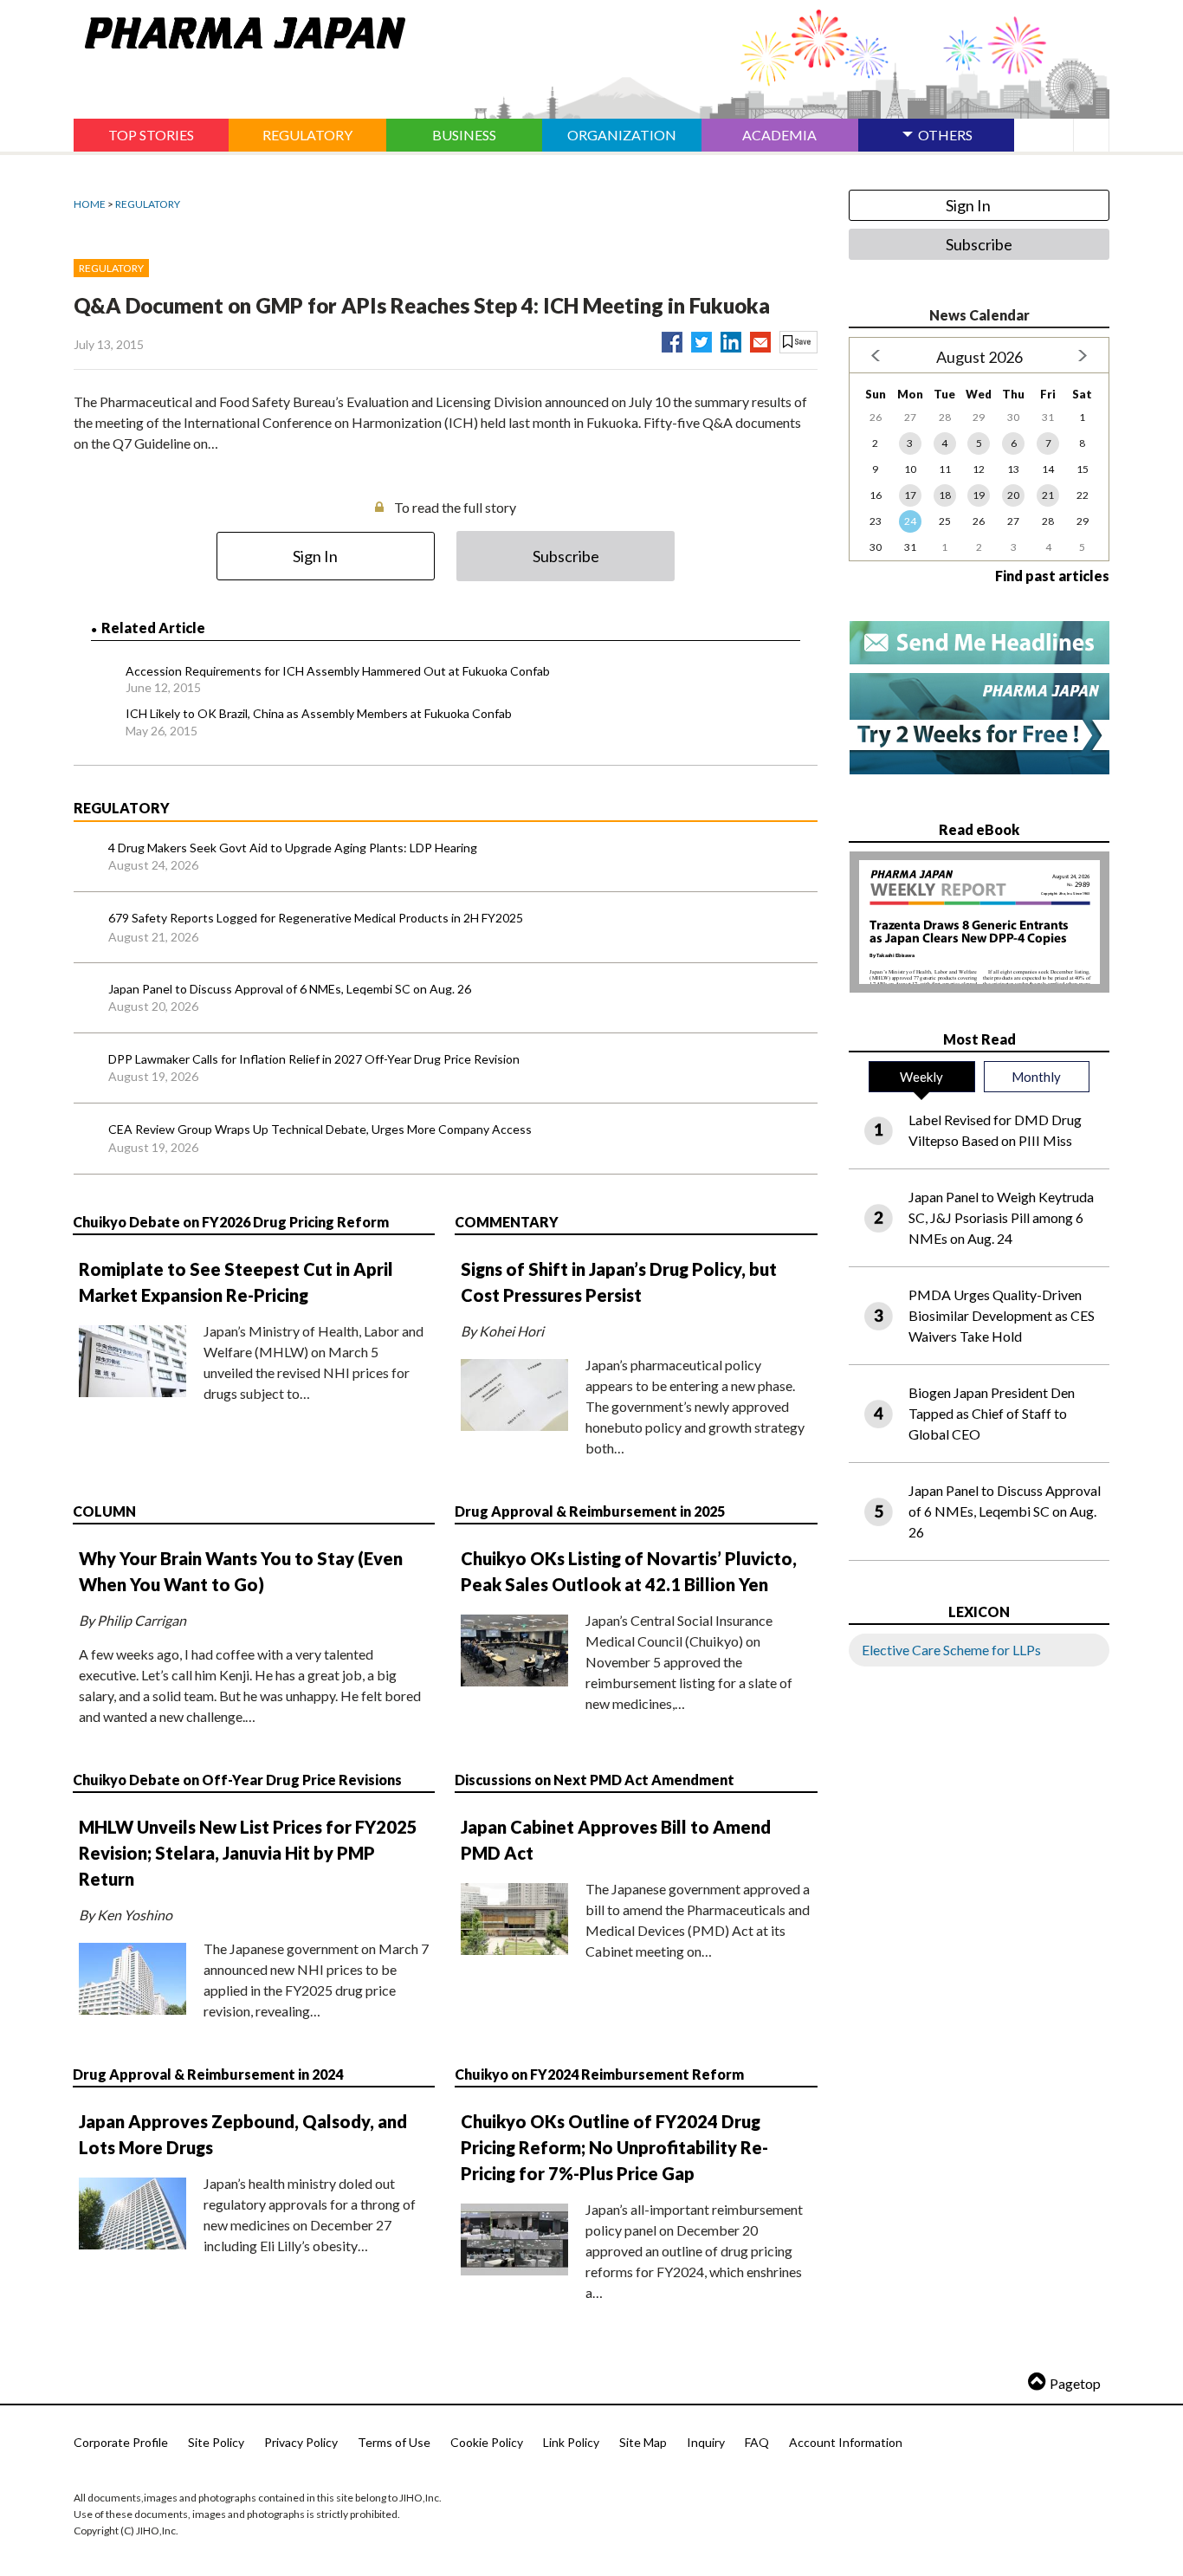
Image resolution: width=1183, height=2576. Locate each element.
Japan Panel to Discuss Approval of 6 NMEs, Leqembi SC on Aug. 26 (290, 989)
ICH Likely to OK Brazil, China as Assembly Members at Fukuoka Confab (319, 713)
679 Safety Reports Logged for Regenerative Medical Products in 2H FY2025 (316, 918)
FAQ (757, 2442)
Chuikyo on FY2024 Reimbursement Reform (599, 2074)
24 (910, 521)
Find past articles (1052, 576)
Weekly (921, 1077)
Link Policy (571, 2442)
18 (945, 495)
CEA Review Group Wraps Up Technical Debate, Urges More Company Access (320, 1129)
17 (910, 495)
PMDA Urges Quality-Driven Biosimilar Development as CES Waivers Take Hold (1002, 1315)
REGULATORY (148, 204)
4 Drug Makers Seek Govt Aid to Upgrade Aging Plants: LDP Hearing (293, 848)
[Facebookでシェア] (672, 339)
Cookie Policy (487, 2442)
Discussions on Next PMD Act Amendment (595, 1780)
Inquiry (706, 2442)
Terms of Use (394, 2442)
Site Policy (216, 2442)
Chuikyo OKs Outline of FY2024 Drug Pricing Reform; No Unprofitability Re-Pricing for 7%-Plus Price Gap (614, 2147)
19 (979, 495)
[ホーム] (239, 29)
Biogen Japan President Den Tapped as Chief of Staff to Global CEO (992, 1413)
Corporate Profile (121, 2442)
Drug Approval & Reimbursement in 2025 (590, 1511)
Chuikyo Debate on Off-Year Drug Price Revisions (237, 1780)
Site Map (643, 2442)
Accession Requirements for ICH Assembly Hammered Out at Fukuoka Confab (338, 671)
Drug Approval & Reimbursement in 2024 (208, 2074)
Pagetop (1075, 2383)
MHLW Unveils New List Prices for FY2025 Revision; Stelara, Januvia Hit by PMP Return (248, 1853)
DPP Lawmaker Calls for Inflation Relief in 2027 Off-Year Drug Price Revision (314, 1059)
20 (1013, 495)
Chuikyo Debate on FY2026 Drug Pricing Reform (231, 1222)
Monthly (1036, 1077)
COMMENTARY (507, 1222)
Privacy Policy (301, 2442)
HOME (90, 204)
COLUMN (104, 1511)
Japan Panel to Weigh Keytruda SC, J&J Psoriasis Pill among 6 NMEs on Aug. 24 (1001, 1217)
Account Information (846, 2442)
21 (1048, 495)
